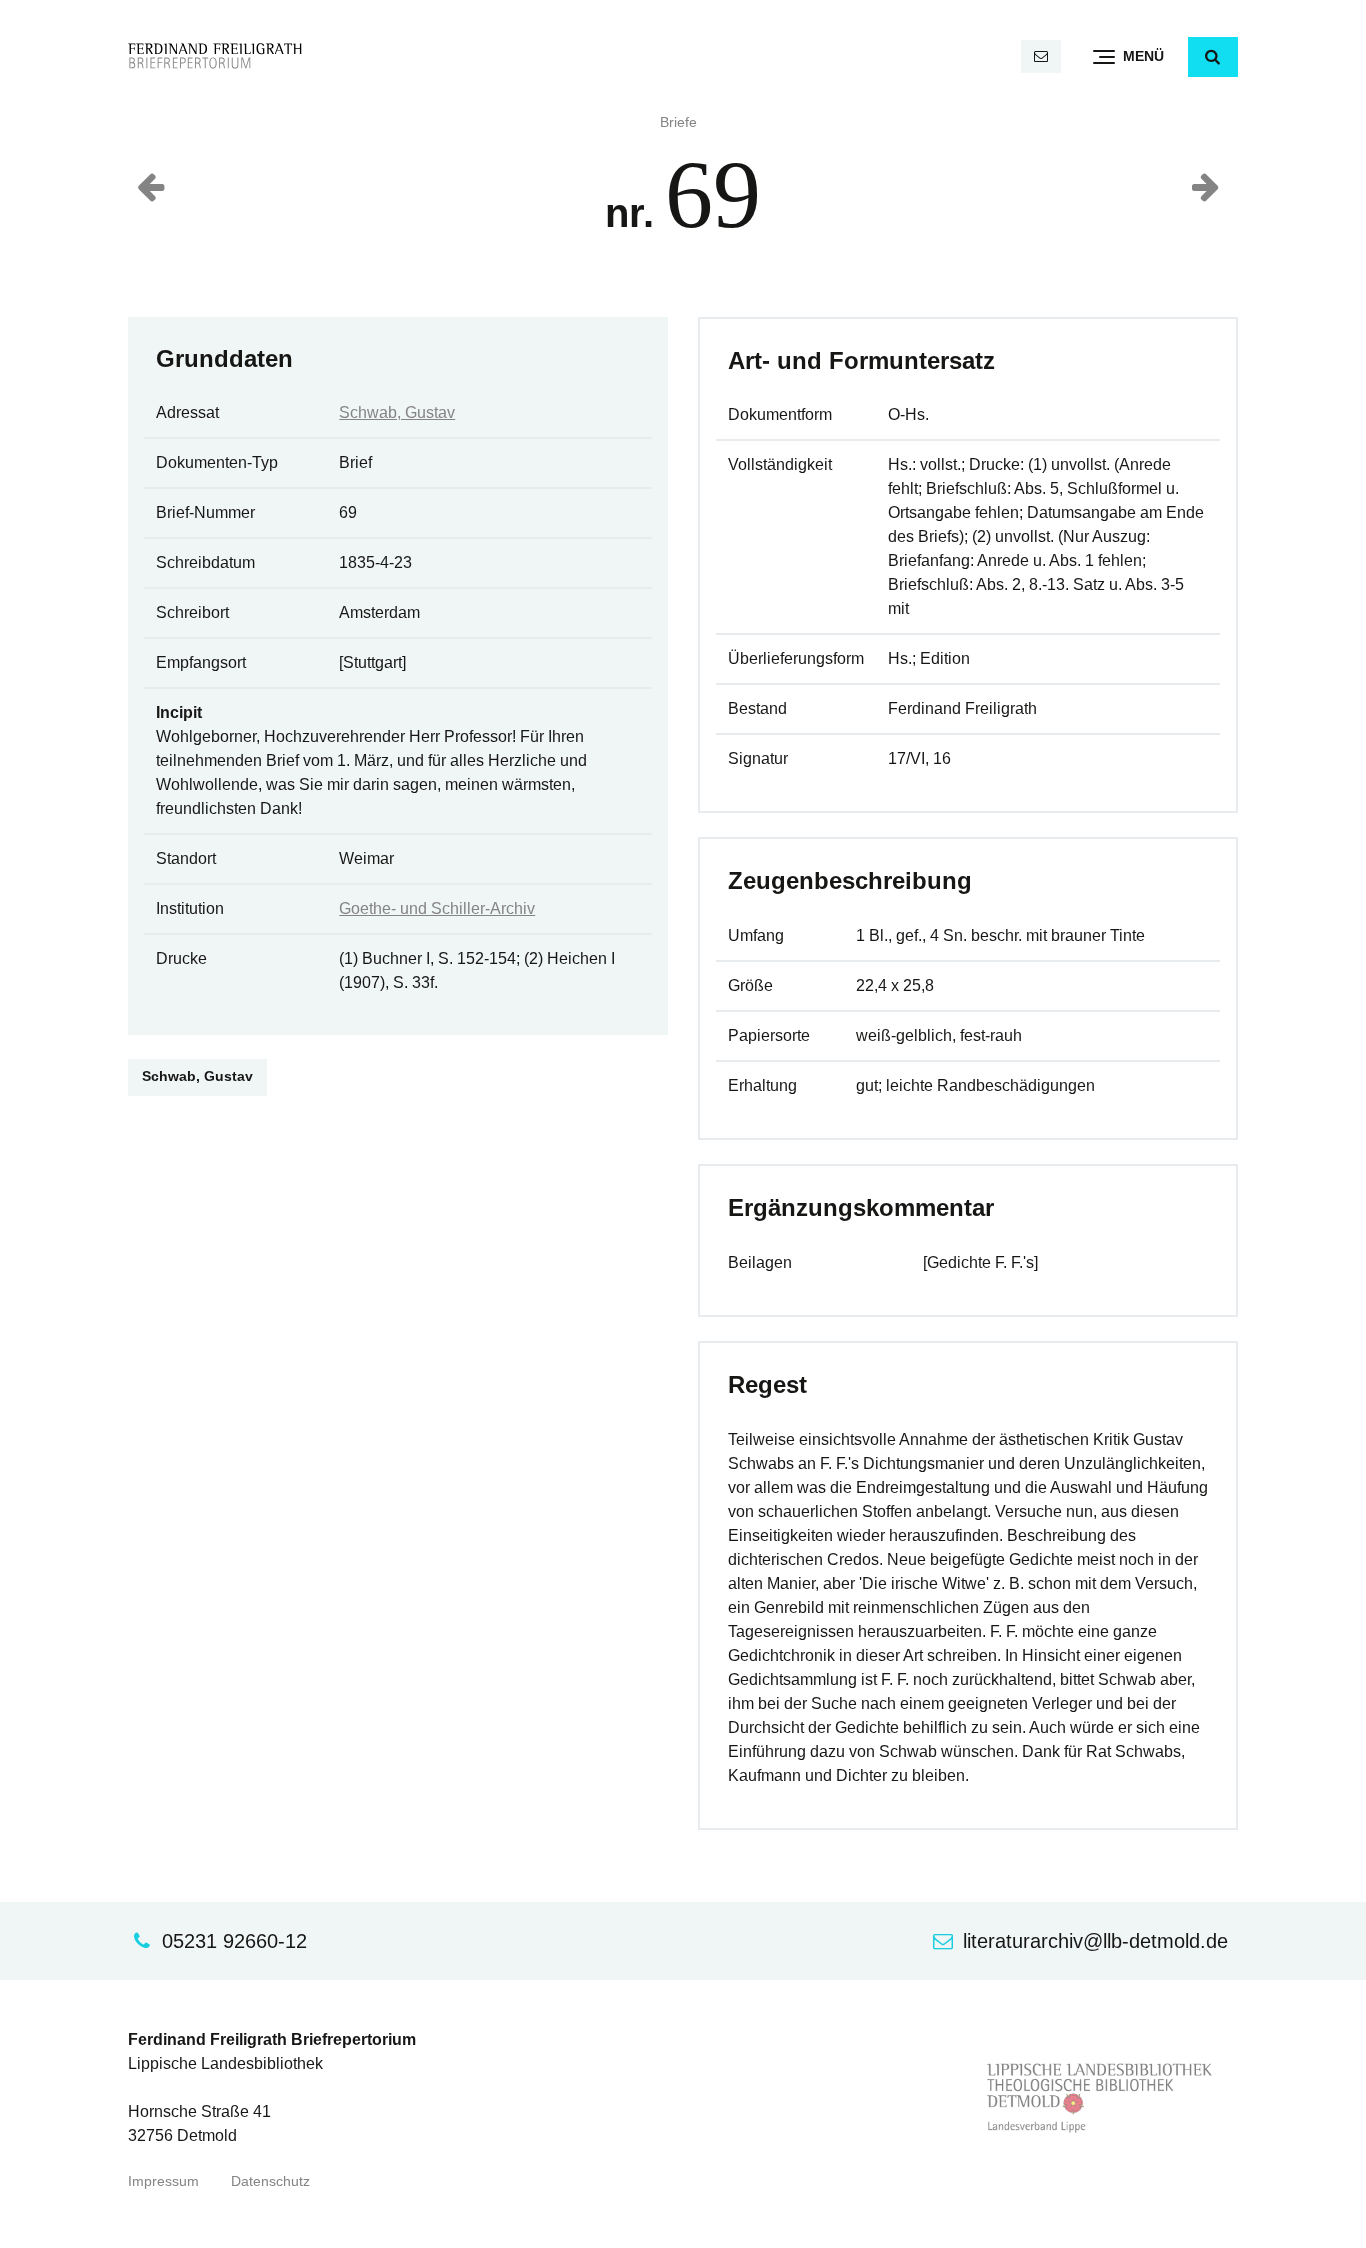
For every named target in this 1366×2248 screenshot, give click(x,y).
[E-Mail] (1041, 56)
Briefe (678, 122)
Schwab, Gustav (397, 412)
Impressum (163, 2181)
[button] (1213, 57)
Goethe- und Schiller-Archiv (437, 908)
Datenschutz (270, 2181)
